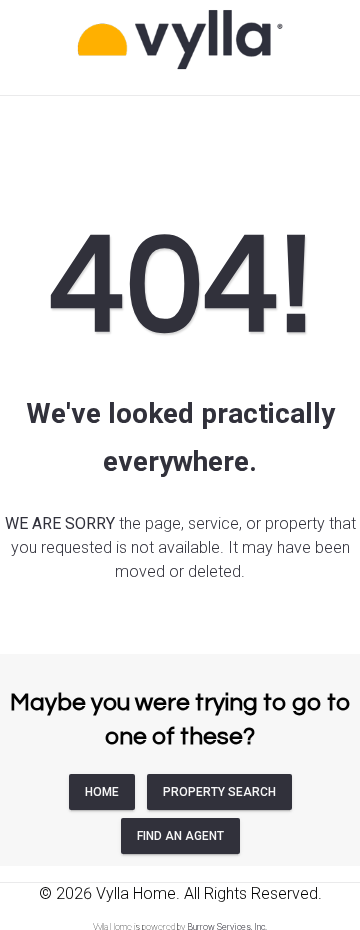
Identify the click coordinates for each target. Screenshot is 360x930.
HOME (102, 792)
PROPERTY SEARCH (219, 792)
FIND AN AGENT (180, 836)
